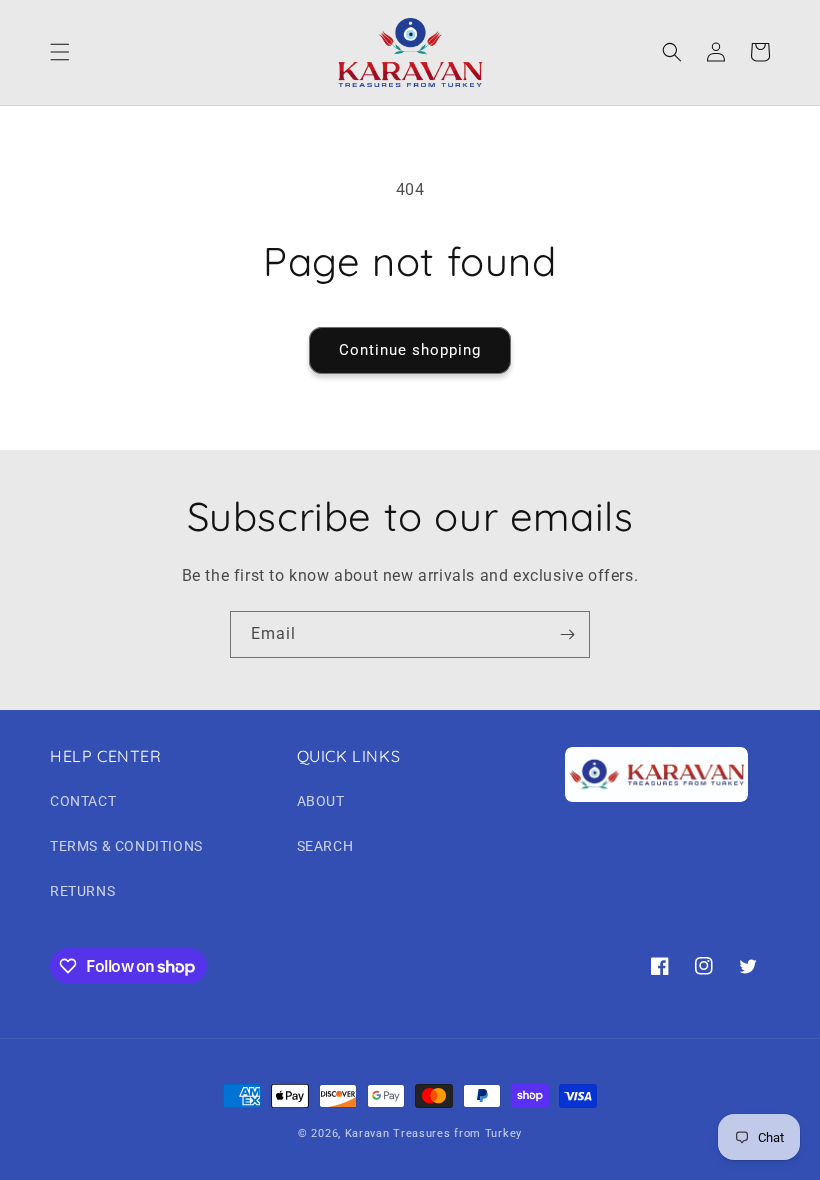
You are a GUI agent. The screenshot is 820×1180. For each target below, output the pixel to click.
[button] (60, 52)
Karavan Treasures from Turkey (433, 1133)
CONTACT (83, 801)
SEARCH (325, 846)
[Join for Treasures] (567, 634)
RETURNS (82, 891)
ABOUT (321, 801)
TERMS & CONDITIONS (126, 846)
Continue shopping (410, 350)
